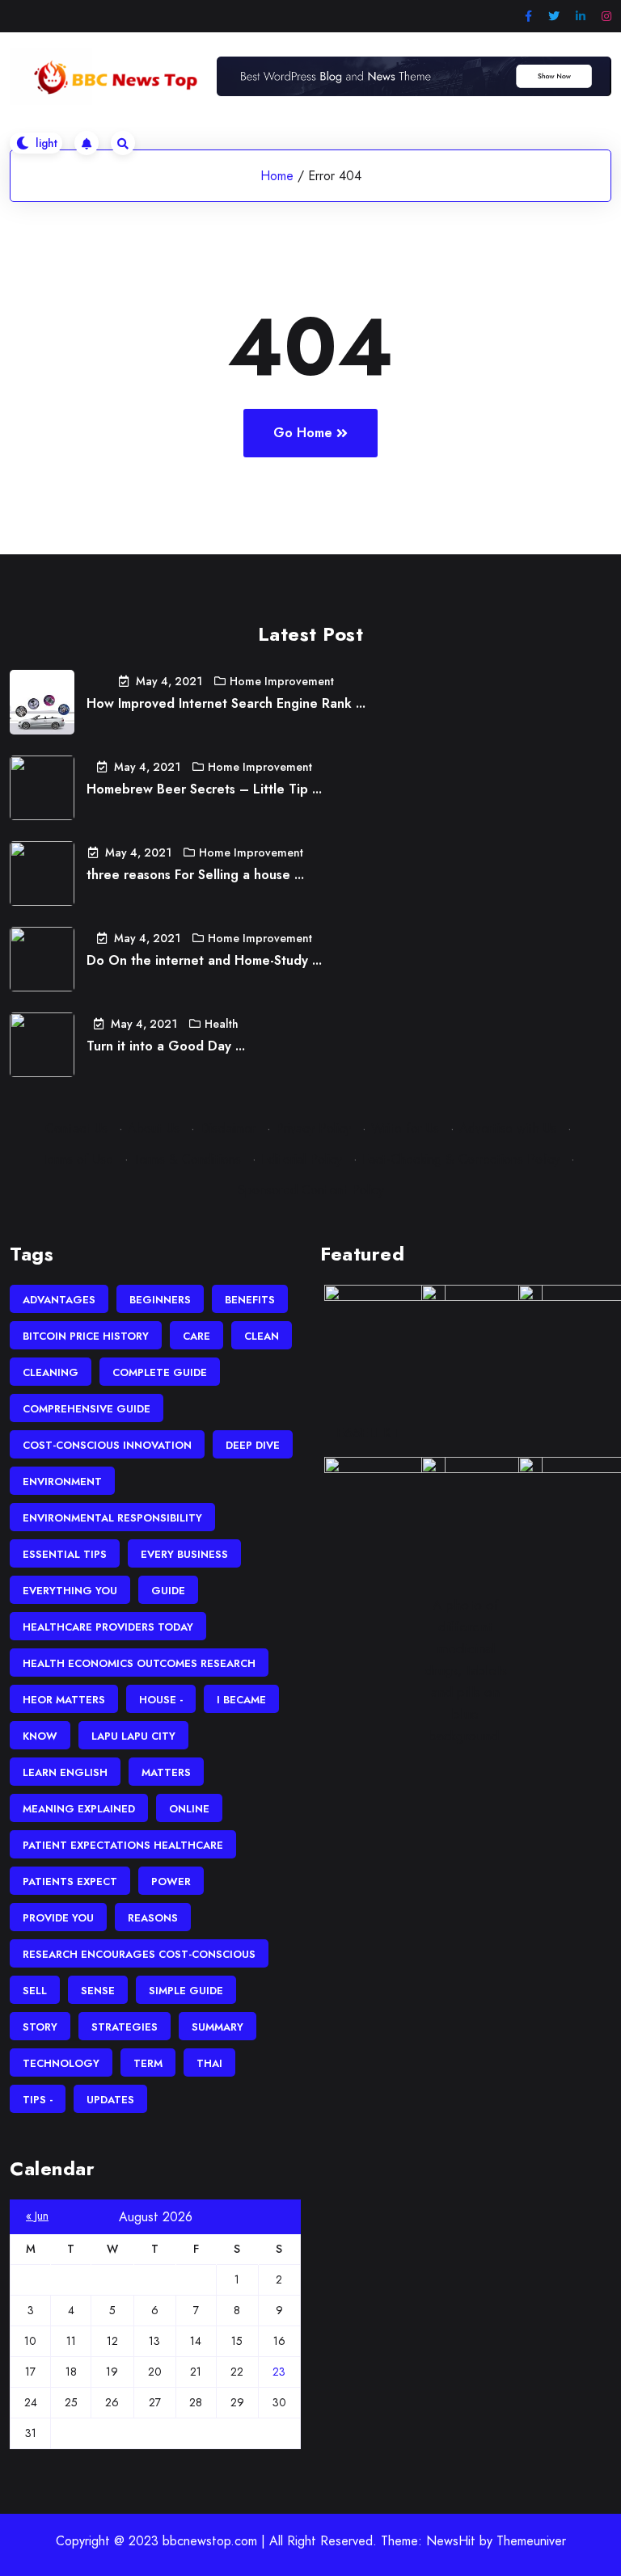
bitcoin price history (86, 1336)
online (189, 1809)
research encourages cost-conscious (139, 1954)
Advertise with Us (508, 1128)
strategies (125, 2027)
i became (241, 1700)
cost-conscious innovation (107, 1445)
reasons (153, 1918)
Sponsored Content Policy (311, 1190)
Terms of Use (77, 1159)
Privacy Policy (313, 1128)
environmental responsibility (112, 1518)
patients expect (70, 1881)
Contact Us (76, 1128)
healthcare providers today (108, 1627)
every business (184, 1554)
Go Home (303, 433)
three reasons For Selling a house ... (195, 875)
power (171, 1881)
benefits (250, 1300)
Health (222, 1024)
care (196, 1336)
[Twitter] (554, 17)
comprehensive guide (87, 1409)
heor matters (64, 1700)
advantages (59, 1300)
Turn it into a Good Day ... (166, 1046)
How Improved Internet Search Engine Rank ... (226, 703)
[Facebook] (528, 17)
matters (166, 1772)
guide (168, 1591)
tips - (38, 2100)
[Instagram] (606, 17)
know (40, 1736)
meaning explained (79, 1809)
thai (209, 2063)
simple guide (186, 1991)
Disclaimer (228, 1128)
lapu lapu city (133, 1736)
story (40, 2027)
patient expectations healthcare (123, 1845)
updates (110, 2100)
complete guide (160, 1372)
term (148, 2063)
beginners (160, 1300)
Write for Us (405, 1128)
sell (35, 1991)
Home (277, 176)
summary (218, 2027)
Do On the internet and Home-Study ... (204, 960)
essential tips (65, 1554)
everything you (70, 1591)
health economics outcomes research (139, 1663)
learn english (65, 1772)
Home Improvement (282, 681)
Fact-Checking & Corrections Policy (461, 1159)
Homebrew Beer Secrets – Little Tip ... (204, 789)
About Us (154, 1128)
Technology (61, 2063)
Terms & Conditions (187, 1159)
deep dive (253, 1445)
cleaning (51, 1372)
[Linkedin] (581, 17)
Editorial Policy (302, 1159)
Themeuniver (531, 2541)
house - (161, 1700)
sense (98, 1991)
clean (262, 1336)
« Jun (37, 2216)
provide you (58, 1918)
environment (62, 1482)
